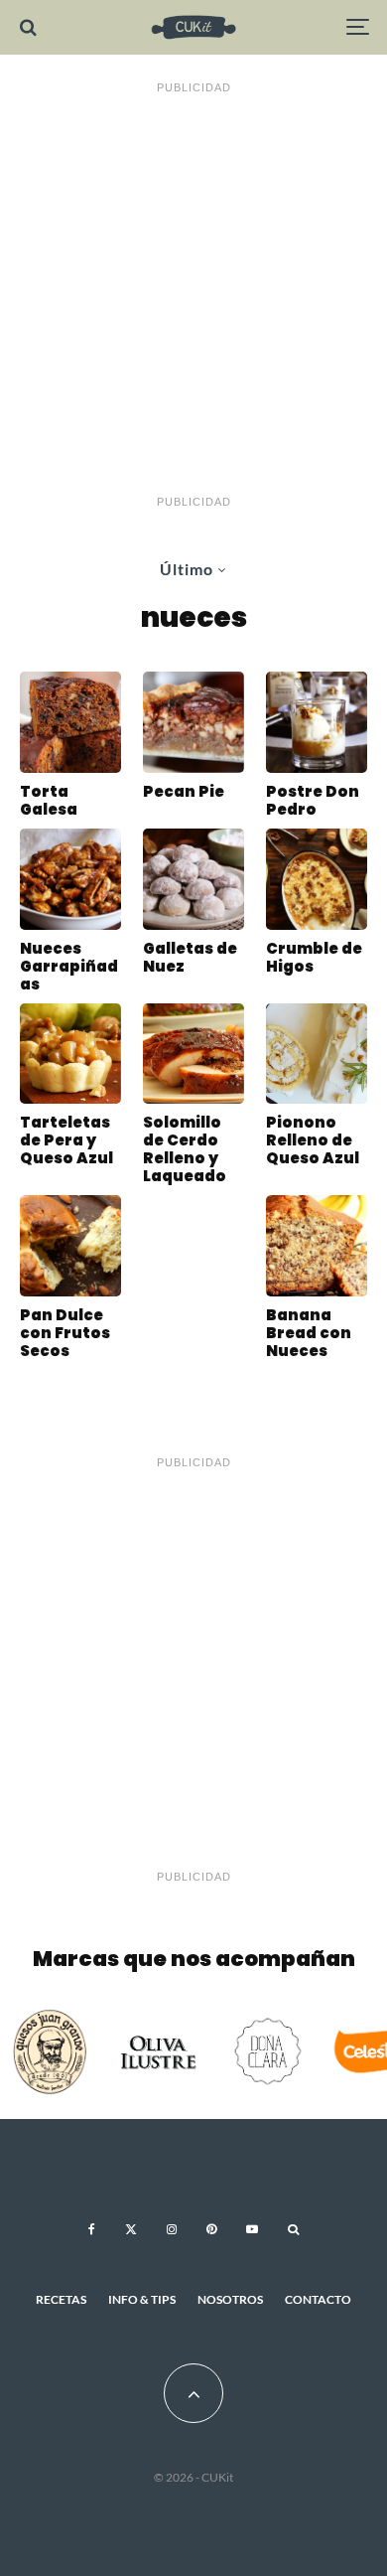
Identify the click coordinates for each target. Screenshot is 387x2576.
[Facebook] (92, 2229)
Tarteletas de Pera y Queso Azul (66, 1140)
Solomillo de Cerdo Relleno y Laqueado (185, 1149)
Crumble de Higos (314, 958)
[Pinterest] (211, 2229)
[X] (131, 2229)
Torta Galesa (49, 801)
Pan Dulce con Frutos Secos (65, 1333)
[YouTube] (252, 2229)
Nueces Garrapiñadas (69, 967)
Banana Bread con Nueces (309, 1333)
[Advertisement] (193, 295)
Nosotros (230, 2299)
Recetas (61, 2299)
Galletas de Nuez (190, 958)
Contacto (318, 2299)
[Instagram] (172, 2229)
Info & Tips (142, 2299)
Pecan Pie (184, 792)
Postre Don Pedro (313, 801)
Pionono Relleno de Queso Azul (313, 1140)
